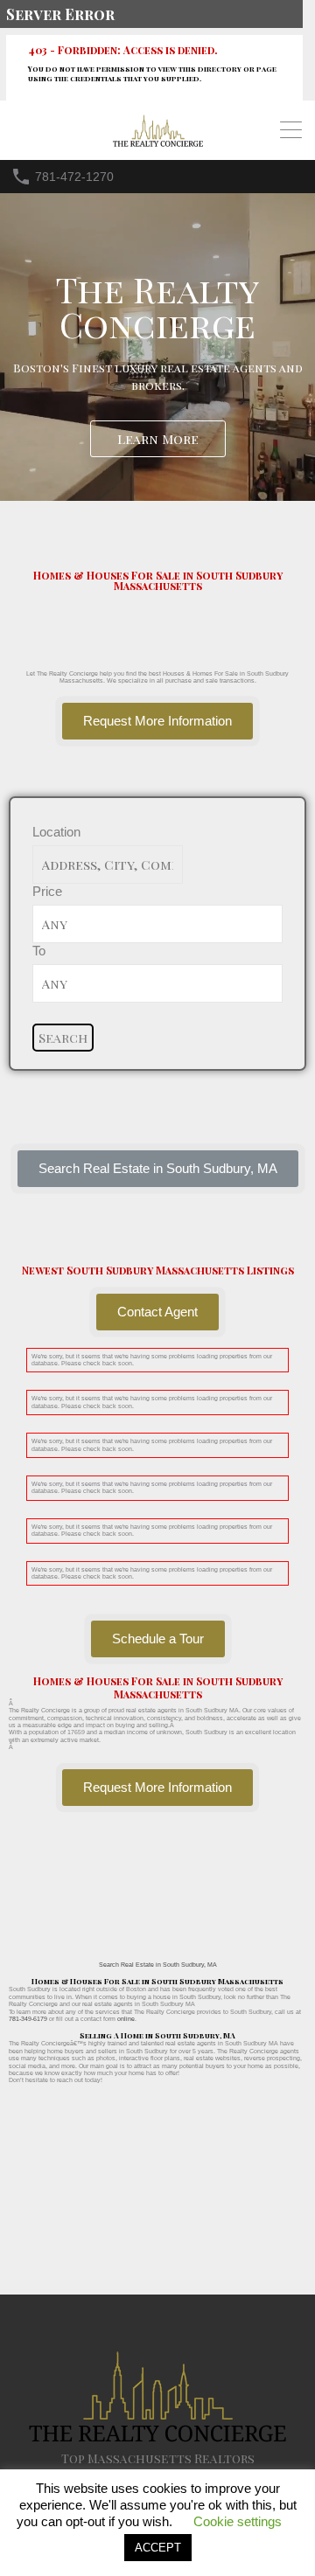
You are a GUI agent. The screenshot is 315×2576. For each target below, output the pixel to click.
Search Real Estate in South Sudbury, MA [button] (158, 1965)
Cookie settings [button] (238, 2521)
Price (47, 891)
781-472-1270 (74, 177)
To (39, 951)
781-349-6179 (28, 2019)
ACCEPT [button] (158, 2548)
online (126, 2019)
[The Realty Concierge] (158, 143)
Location (56, 832)
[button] (158, 1169)
